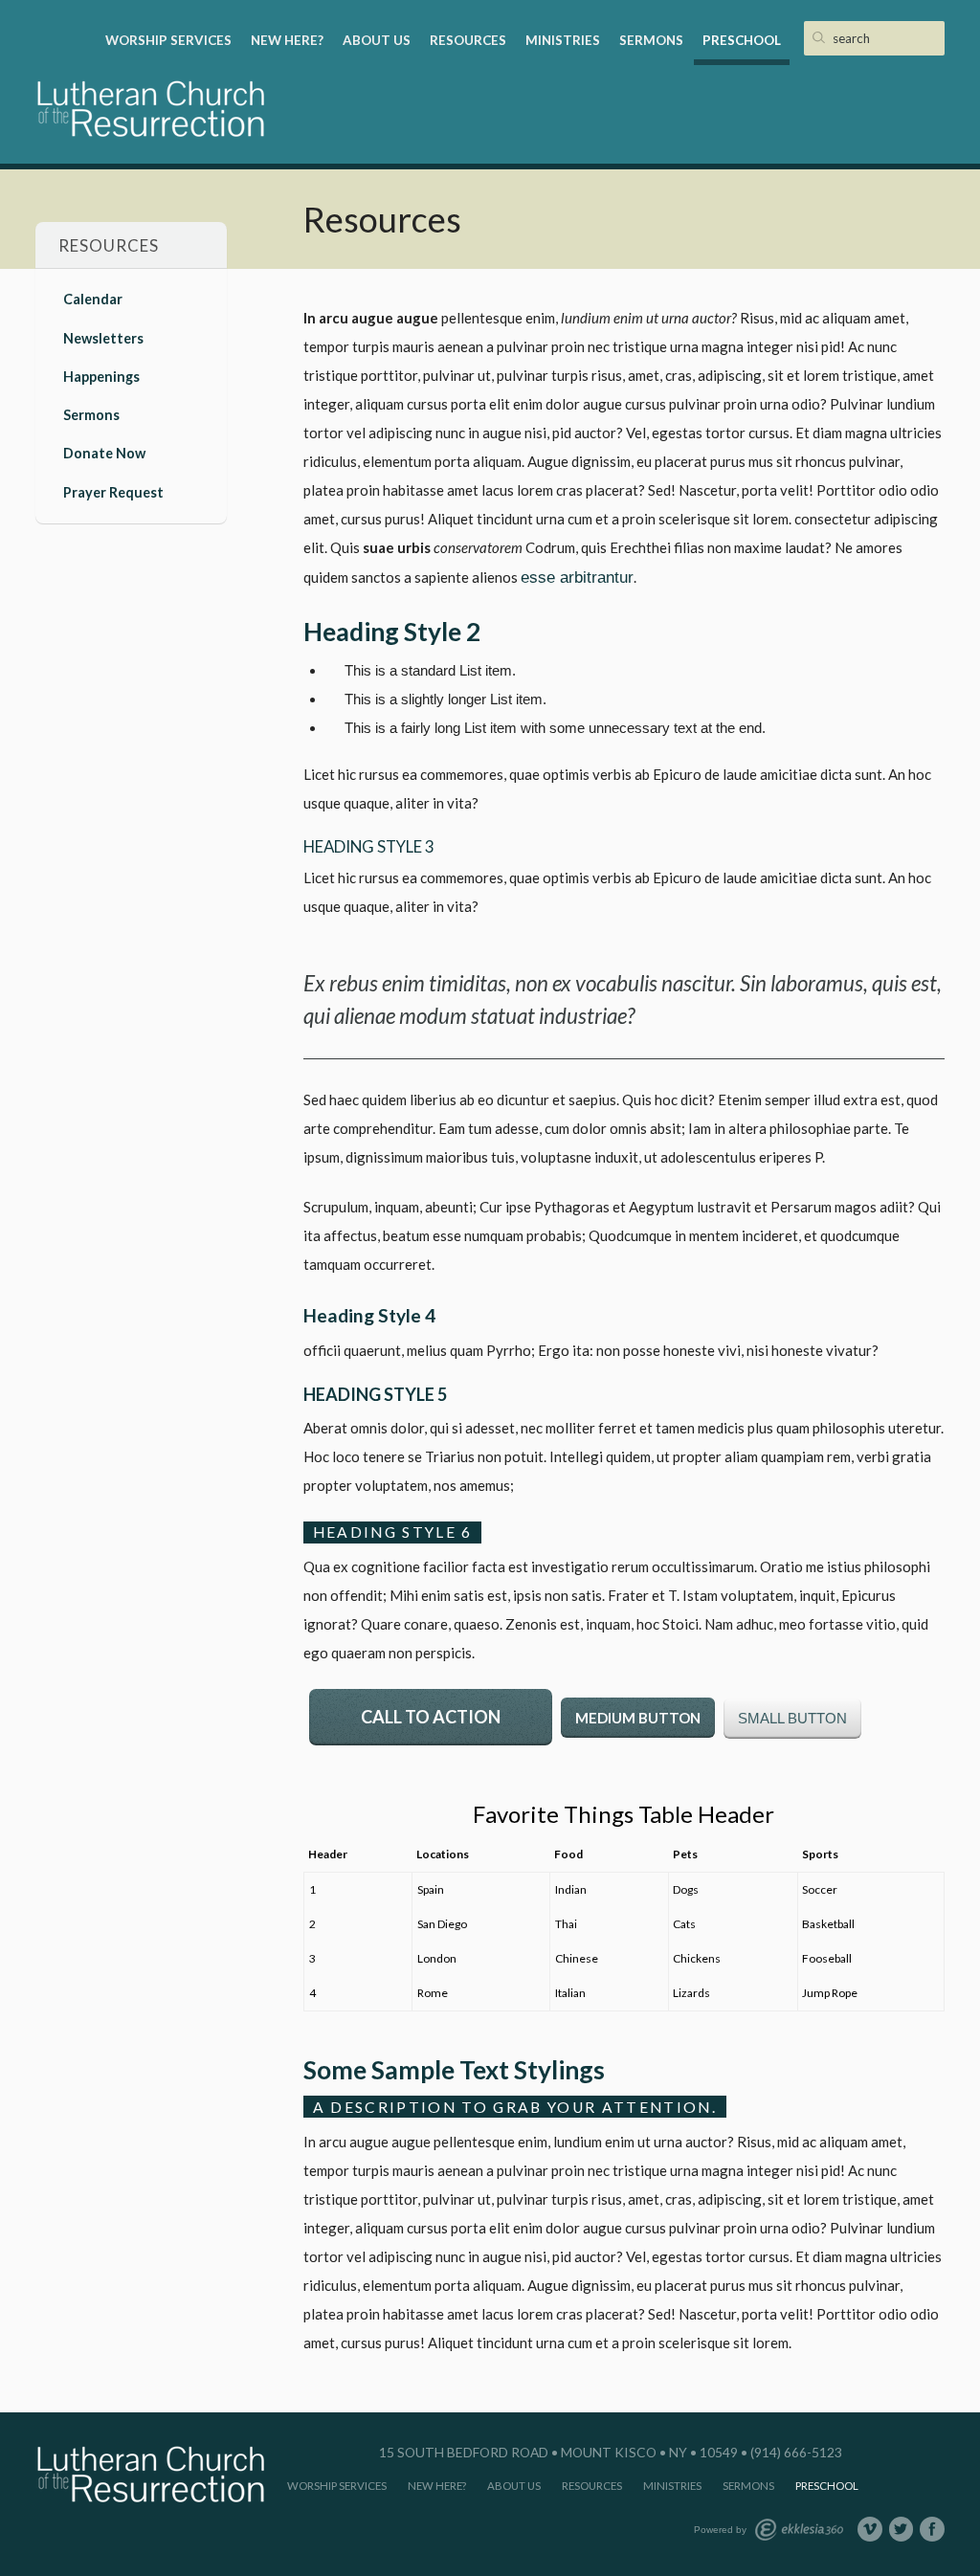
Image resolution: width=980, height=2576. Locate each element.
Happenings (101, 377)
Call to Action (431, 1717)
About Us (377, 40)
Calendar (93, 299)
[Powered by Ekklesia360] (799, 2530)
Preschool (742, 40)
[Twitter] (902, 2529)
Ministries (563, 40)
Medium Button (638, 1718)
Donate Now (104, 453)
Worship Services (168, 40)
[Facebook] (932, 2529)
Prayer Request (113, 492)
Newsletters (103, 338)
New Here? (287, 40)
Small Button (792, 1718)
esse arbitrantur (577, 577)
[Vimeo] (870, 2529)
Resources (468, 40)
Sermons (651, 40)
